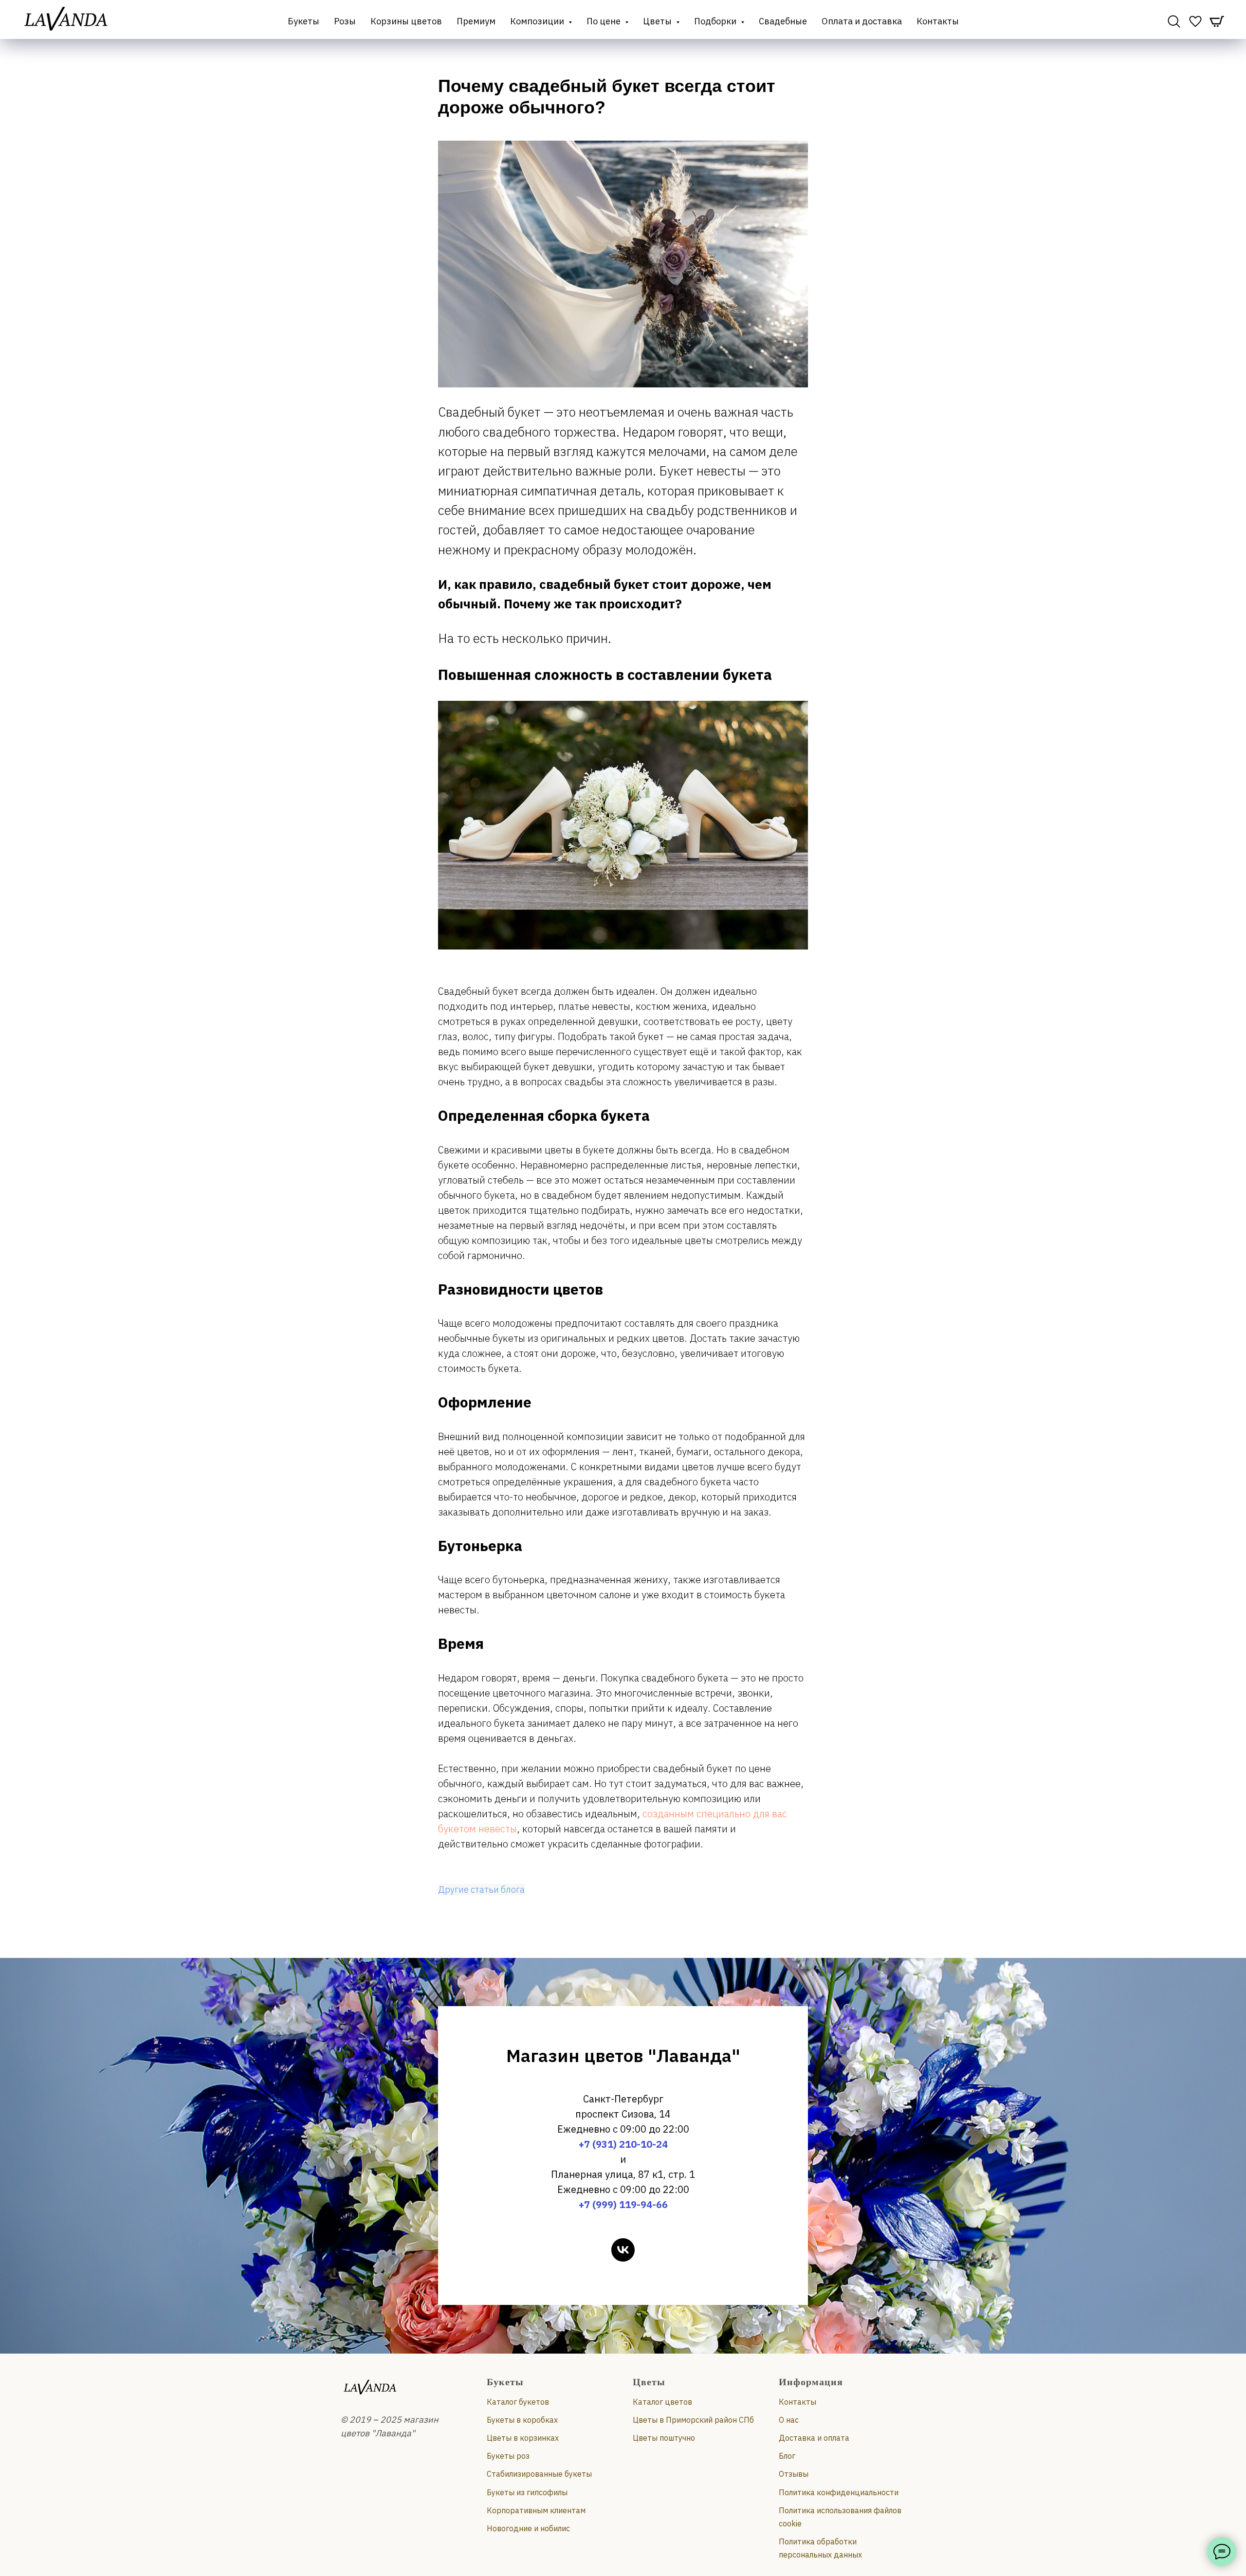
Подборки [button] (716, 21)
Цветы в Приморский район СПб (693, 2420)
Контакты (938, 21)
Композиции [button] (538, 21)
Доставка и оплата (814, 2438)
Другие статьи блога (481, 1890)
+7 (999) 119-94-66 (623, 2204)
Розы (345, 21)
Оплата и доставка (862, 21)
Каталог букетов (518, 2402)
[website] (1174, 21)
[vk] (623, 2250)
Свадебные (783, 21)
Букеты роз (508, 2456)
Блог (787, 2456)
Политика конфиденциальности (839, 2492)
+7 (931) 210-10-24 (623, 2144)
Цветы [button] (658, 21)
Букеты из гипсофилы (527, 2492)
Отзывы (794, 2474)
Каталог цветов (662, 2402)
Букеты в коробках (522, 2420)
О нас (789, 2420)
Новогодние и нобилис (528, 2528)
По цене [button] (605, 21)
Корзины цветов (406, 21)
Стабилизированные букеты (539, 2474)
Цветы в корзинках (523, 2438)
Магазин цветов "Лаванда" (623, 2055)
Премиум (476, 21)
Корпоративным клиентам (536, 2510)
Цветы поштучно (664, 2438)
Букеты (303, 21)
